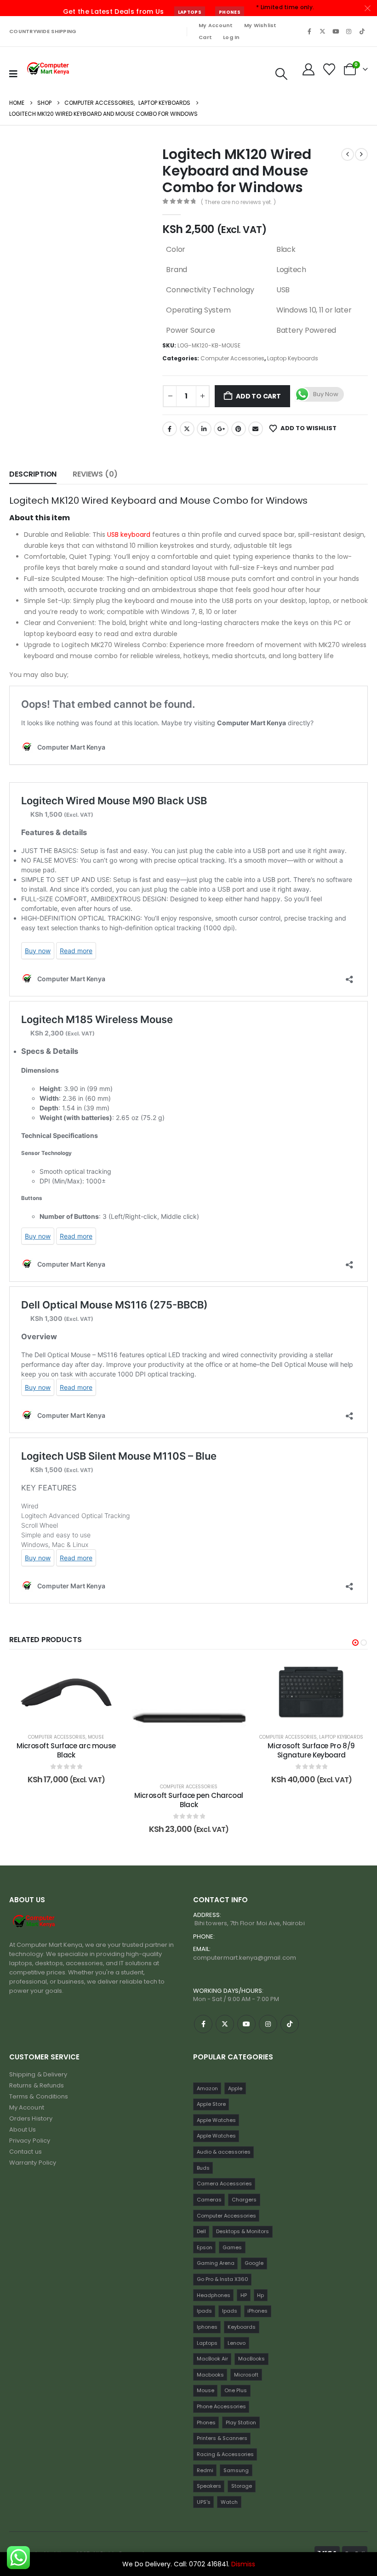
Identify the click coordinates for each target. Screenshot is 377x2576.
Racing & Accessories (225, 2454)
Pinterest (239, 429)
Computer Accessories (232, 358)
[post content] (118, 1717)
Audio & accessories (224, 2152)
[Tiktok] (362, 31)
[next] (361, 154)
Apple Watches (216, 2120)
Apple (235, 2088)
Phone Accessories (221, 2406)
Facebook (170, 429)
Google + (221, 429)
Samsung (236, 2470)
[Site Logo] (49, 69)
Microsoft (246, 2375)
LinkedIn (204, 429)
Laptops (190, 12)
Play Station (241, 2422)
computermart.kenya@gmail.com (245, 1958)
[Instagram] (349, 31)
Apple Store (211, 2104)
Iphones (207, 2327)
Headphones (214, 2295)
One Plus (236, 2390)
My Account (216, 25)
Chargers (244, 2200)
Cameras (209, 2200)
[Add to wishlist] (38, 1674)
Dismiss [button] (243, 2564)
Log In (231, 37)
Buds (203, 2168)
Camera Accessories (224, 2184)
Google (254, 2263)
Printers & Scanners (222, 2438)
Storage (242, 2486)
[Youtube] (336, 31)
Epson (205, 2247)
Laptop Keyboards (293, 358)
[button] (281, 74)
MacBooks (251, 2359)
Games (232, 2247)
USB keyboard (129, 535)
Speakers (209, 2486)
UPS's (204, 2502)
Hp (260, 2295)
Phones (230, 12)
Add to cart (258, 396)
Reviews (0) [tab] (95, 474)
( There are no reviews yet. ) (238, 202)
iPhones (257, 2311)
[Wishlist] (329, 69)
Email (256, 429)
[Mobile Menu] (13, 74)
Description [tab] (33, 474)
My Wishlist (260, 25)
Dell (201, 2231)
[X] (323, 31)
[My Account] (308, 69)
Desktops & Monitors (243, 2231)
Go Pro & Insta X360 (223, 2279)
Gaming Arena (216, 2263)
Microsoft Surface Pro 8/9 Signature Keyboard (241, 1750)
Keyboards (242, 2327)
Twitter (187, 429)
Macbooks (210, 2375)
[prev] (348, 154)
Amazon (207, 2088)
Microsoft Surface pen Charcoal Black (118, 1800)
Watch (229, 2502)
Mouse (26, 1737)
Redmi (205, 2470)
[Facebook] (309, 31)
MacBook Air (212, 2359)
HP (244, 2295)
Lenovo (237, 2343)
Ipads (204, 2311)
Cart (205, 37)
